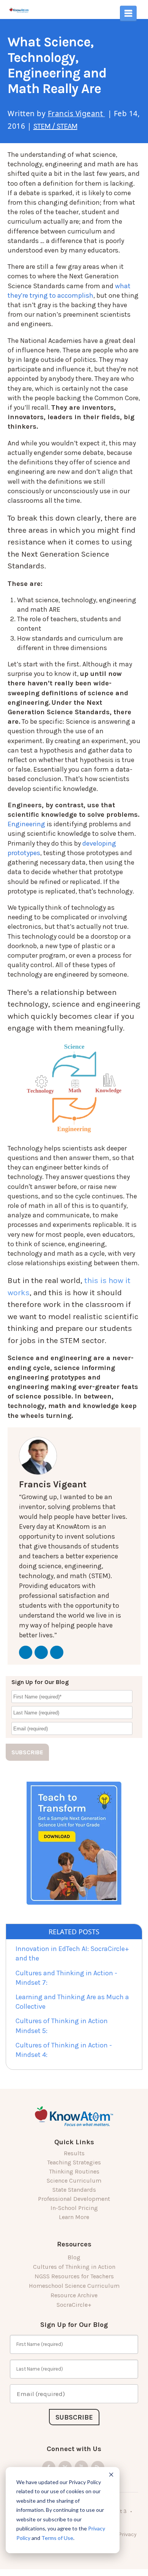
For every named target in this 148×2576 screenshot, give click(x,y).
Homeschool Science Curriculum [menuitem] (74, 2286)
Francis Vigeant (76, 114)
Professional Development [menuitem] (74, 2199)
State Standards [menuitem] (74, 2190)
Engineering (26, 824)
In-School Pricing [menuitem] (74, 2208)
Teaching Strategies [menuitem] (74, 2162)
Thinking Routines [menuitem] (74, 2171)
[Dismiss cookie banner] (111, 2476)
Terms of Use (57, 2538)
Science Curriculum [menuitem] (74, 2181)
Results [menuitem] (74, 2153)
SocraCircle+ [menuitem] (74, 2305)
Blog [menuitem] (74, 2257)
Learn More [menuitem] (74, 2217)
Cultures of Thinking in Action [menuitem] (74, 2267)
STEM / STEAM (55, 126)
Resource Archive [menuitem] (74, 2295)
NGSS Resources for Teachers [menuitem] (74, 2276)
